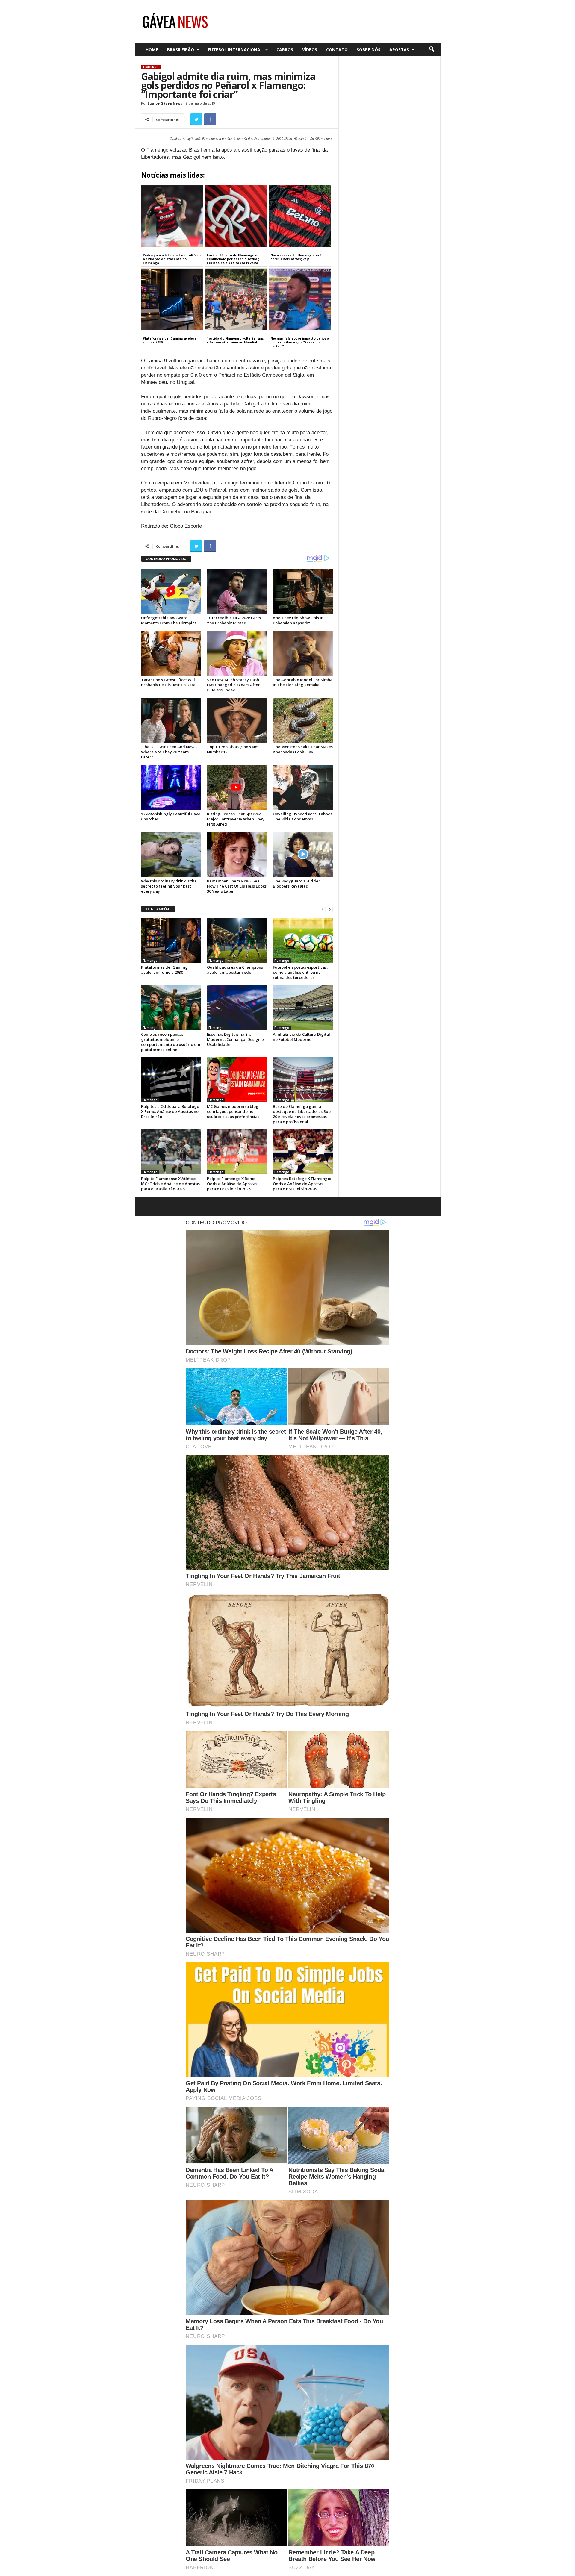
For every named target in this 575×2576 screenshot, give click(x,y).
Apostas (399, 50)
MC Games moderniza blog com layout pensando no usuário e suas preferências (233, 1111)
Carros (285, 50)
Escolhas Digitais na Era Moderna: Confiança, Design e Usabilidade (235, 1039)
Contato (337, 50)
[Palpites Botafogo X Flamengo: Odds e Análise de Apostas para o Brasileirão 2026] (303, 1152)
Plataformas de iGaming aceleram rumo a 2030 (171, 340)
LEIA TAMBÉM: (158, 909)
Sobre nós (369, 50)
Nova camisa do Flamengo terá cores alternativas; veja (296, 257)
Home (152, 50)
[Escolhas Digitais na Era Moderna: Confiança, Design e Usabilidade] (237, 1008)
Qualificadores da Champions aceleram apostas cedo (235, 970)
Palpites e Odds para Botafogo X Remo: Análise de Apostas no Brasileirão (170, 1111)
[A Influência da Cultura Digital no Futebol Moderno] (303, 1008)
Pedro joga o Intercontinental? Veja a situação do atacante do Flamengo (172, 259)
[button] (432, 49)
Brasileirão (181, 50)
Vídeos (310, 50)
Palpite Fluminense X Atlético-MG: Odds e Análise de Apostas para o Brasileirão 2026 (170, 1184)
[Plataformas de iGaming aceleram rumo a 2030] (171, 941)
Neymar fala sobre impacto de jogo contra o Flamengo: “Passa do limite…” (300, 342)
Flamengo (151, 67)
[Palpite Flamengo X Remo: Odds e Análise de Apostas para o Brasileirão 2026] (237, 1152)
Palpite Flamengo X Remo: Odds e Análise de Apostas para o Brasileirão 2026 (232, 1184)
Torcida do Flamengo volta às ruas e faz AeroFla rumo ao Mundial (235, 340)
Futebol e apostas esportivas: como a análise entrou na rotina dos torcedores (300, 972)
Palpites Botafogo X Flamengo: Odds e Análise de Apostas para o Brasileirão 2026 (302, 1184)
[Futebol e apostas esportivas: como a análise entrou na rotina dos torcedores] (303, 941)
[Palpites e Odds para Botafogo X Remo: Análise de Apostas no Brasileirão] (171, 1080)
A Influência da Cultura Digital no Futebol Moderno (301, 1037)
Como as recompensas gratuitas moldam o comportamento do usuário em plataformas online (171, 1042)
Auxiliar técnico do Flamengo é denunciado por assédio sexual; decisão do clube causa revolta (233, 259)
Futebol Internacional (235, 50)
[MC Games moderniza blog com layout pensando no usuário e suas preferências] (237, 1080)
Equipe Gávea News (165, 103)
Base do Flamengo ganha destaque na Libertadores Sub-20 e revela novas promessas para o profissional (302, 1114)
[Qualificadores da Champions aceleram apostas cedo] (237, 941)
